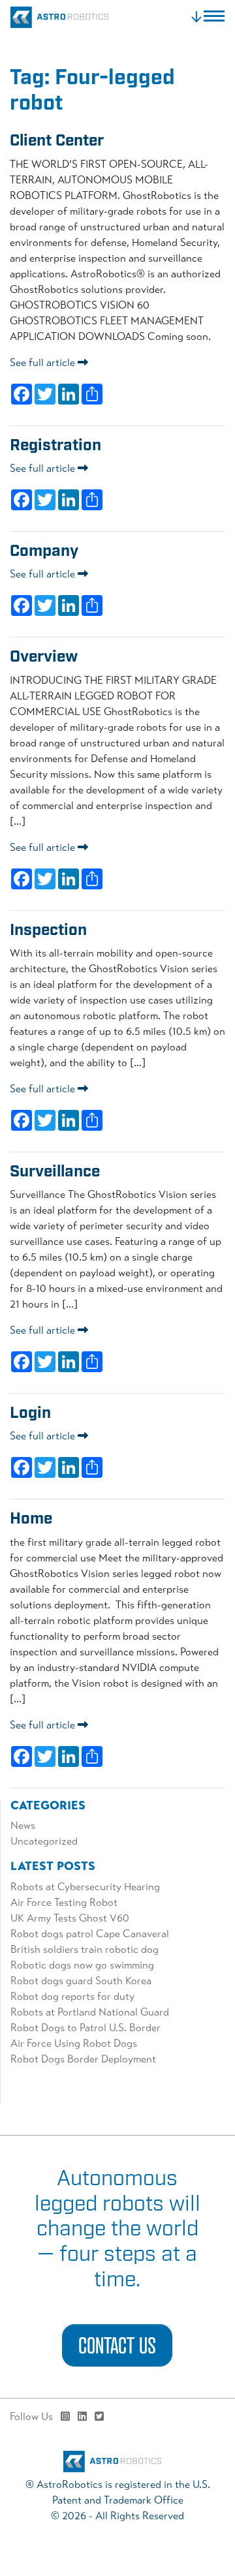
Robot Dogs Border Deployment (83, 2059)
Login (30, 1413)
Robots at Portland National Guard (90, 2012)
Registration (55, 446)
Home (31, 1519)
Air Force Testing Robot (64, 1902)
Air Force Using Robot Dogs (74, 2043)
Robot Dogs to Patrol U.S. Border (86, 2028)
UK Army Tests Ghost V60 (70, 1918)
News (23, 1825)
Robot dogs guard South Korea (82, 1981)
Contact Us (117, 2345)
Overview (44, 657)
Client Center (57, 141)
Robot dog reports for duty (72, 1996)
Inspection (48, 930)
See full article (44, 362)
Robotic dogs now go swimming (82, 1965)
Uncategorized (44, 1841)
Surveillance (55, 1172)
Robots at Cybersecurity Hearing (85, 1887)
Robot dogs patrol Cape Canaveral (90, 1934)
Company (44, 551)
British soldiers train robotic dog (85, 1949)
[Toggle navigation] (207, 17)
